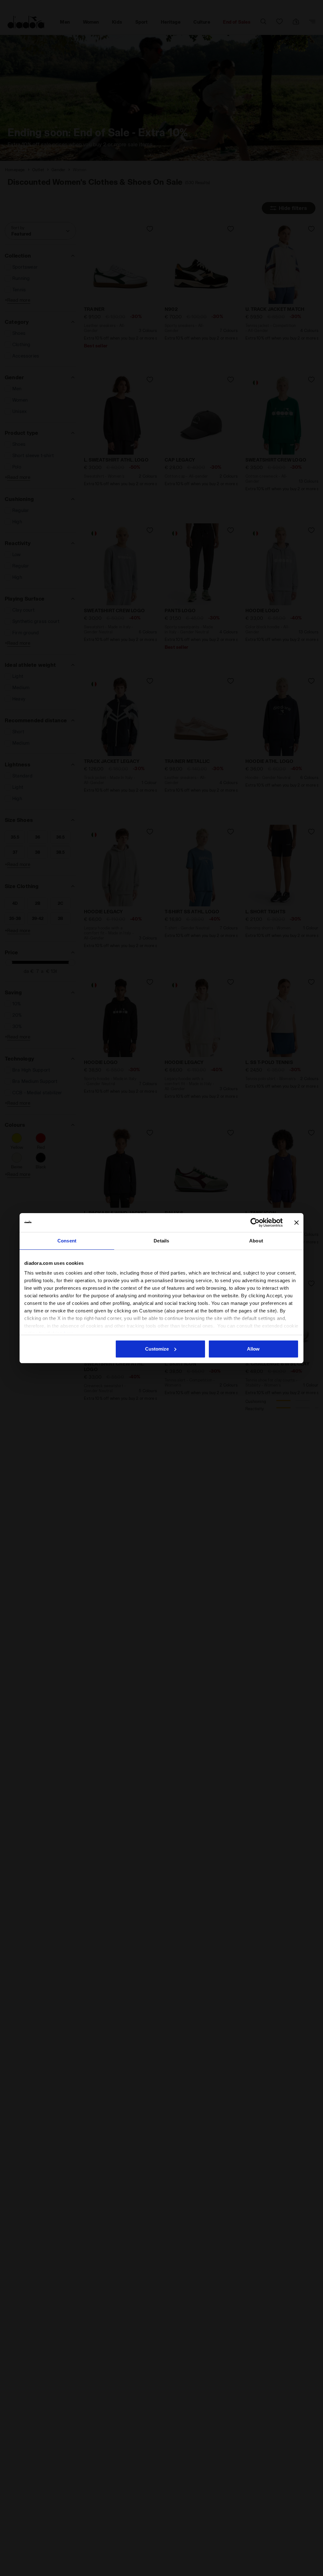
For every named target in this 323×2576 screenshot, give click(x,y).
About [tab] (256, 1241)
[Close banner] (297, 1223)
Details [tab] (161, 1241)
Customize (157, 1349)
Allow (253, 1349)
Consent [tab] (67, 1241)
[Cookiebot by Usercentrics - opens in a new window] (255, 1223)
